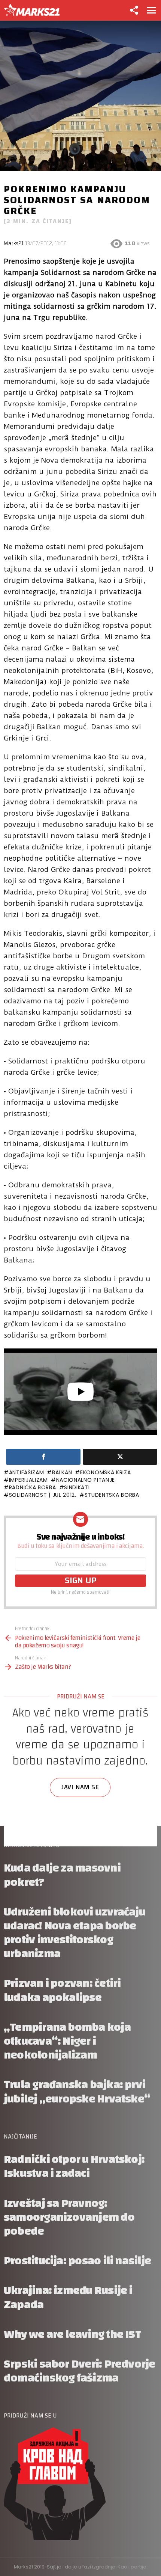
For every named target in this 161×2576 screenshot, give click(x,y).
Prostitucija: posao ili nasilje (77, 2261)
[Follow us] (134, 10)
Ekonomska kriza (105, 1472)
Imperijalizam (28, 1480)
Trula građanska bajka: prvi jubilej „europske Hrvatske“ (77, 2092)
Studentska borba (112, 1495)
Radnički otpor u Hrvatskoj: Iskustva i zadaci (74, 2166)
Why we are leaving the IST (72, 2334)
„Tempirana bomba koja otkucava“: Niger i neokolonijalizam (67, 2041)
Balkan (62, 1472)
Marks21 (14, 244)
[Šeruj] (43, 1457)
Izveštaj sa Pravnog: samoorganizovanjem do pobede (69, 2217)
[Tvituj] (120, 1457)
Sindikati (77, 1487)
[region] (80, 1777)
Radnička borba (33, 1487)
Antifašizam (26, 1472)
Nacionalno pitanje (86, 1480)
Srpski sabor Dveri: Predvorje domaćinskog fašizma (80, 2371)
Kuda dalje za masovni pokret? (62, 1875)
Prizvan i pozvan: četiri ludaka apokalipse (62, 1990)
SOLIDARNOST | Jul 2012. (43, 1495)
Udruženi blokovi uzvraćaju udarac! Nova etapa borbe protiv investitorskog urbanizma (75, 1933)
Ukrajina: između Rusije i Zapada (68, 2297)
